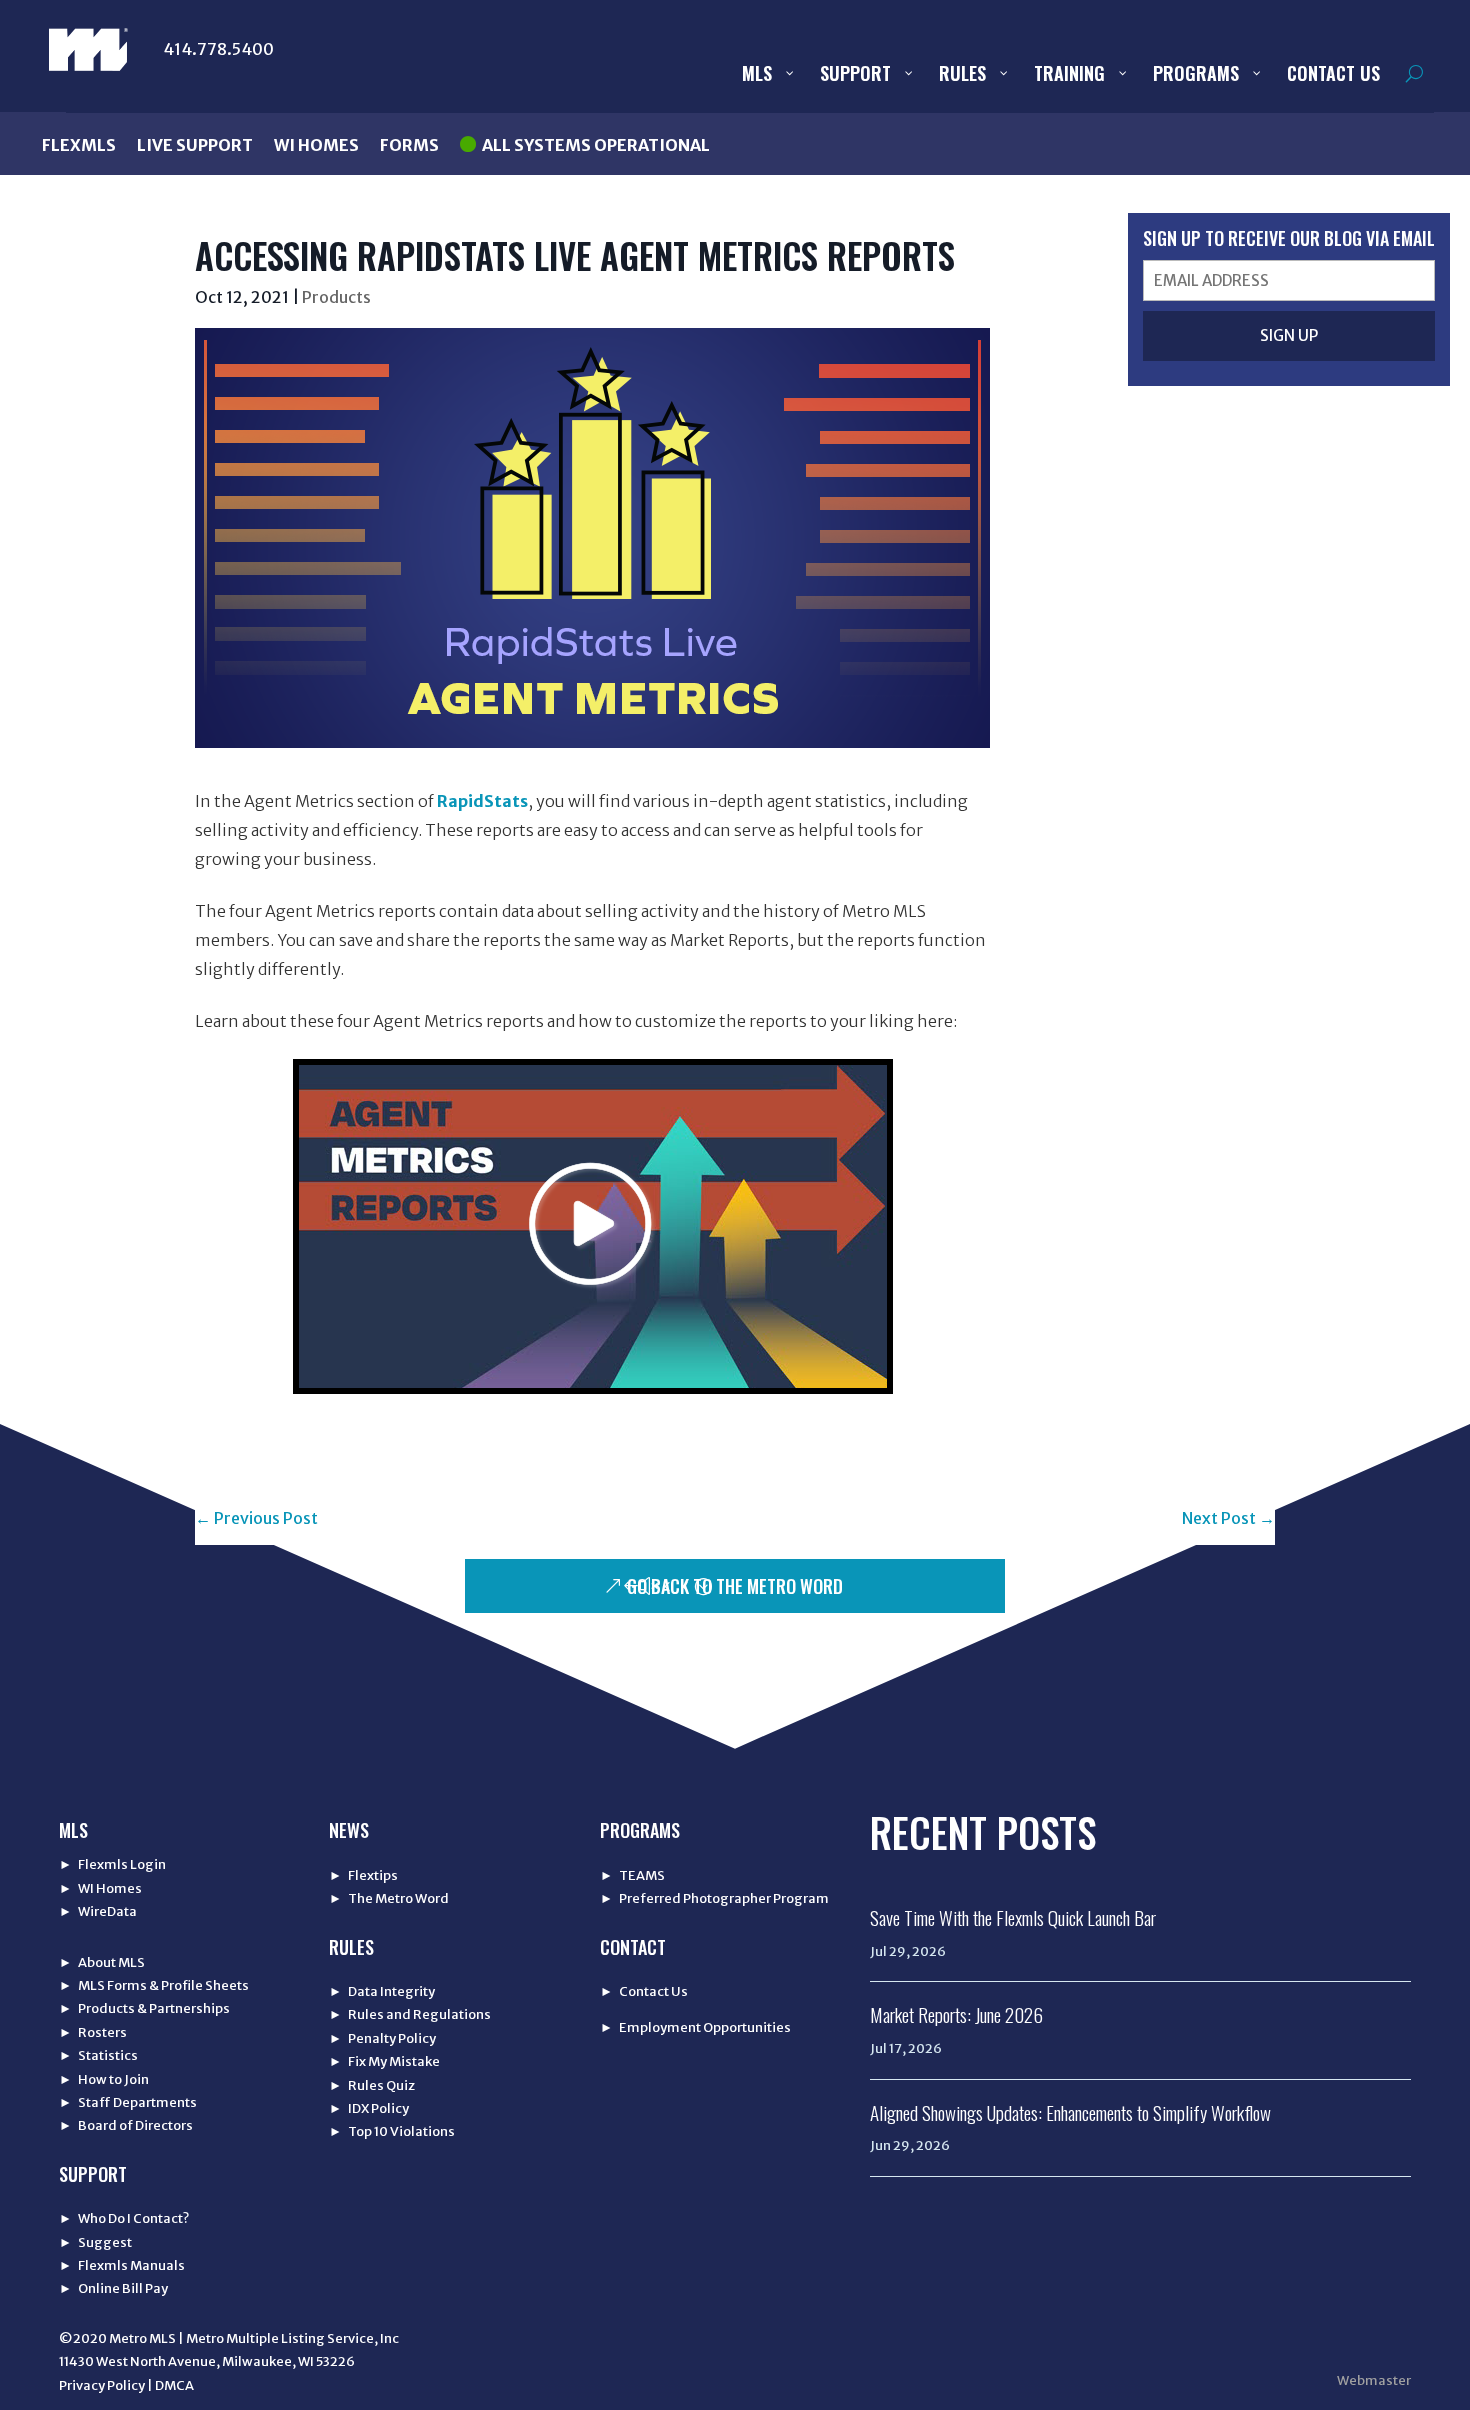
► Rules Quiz (372, 2085)
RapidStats (482, 801)
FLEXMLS (79, 145)
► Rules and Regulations (410, 2014)
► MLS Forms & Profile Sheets (154, 1985)
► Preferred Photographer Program (714, 1898)
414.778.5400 (218, 49)
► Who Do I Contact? (124, 2218)
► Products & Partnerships (144, 2008)
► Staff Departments (128, 2102)
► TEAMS (632, 1875)
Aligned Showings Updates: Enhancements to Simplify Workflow (1070, 2112)
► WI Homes (100, 1888)
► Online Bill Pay (113, 2288)
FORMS (409, 145)
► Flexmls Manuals (122, 2265)
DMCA (174, 2385)
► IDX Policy (369, 2108)
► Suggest (95, 2242)
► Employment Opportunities (695, 2027)
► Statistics (98, 2055)
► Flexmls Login (112, 1864)
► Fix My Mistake (384, 2061)
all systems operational (596, 145)
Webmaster (1374, 2380)
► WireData (98, 1911)
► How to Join (104, 2079)
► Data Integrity (382, 1991)
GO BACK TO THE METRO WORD (735, 1586)
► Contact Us (644, 1991)
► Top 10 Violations (392, 2131)
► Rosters (93, 2032)
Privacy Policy (102, 2385)
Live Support (195, 145)
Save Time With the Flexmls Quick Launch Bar (1013, 1917)
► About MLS (102, 1962)
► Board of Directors (126, 2125)
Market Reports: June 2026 (956, 2014)
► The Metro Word (389, 1898)
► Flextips (363, 1875)
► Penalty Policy (382, 2038)
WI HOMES (316, 145)
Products (336, 297)
